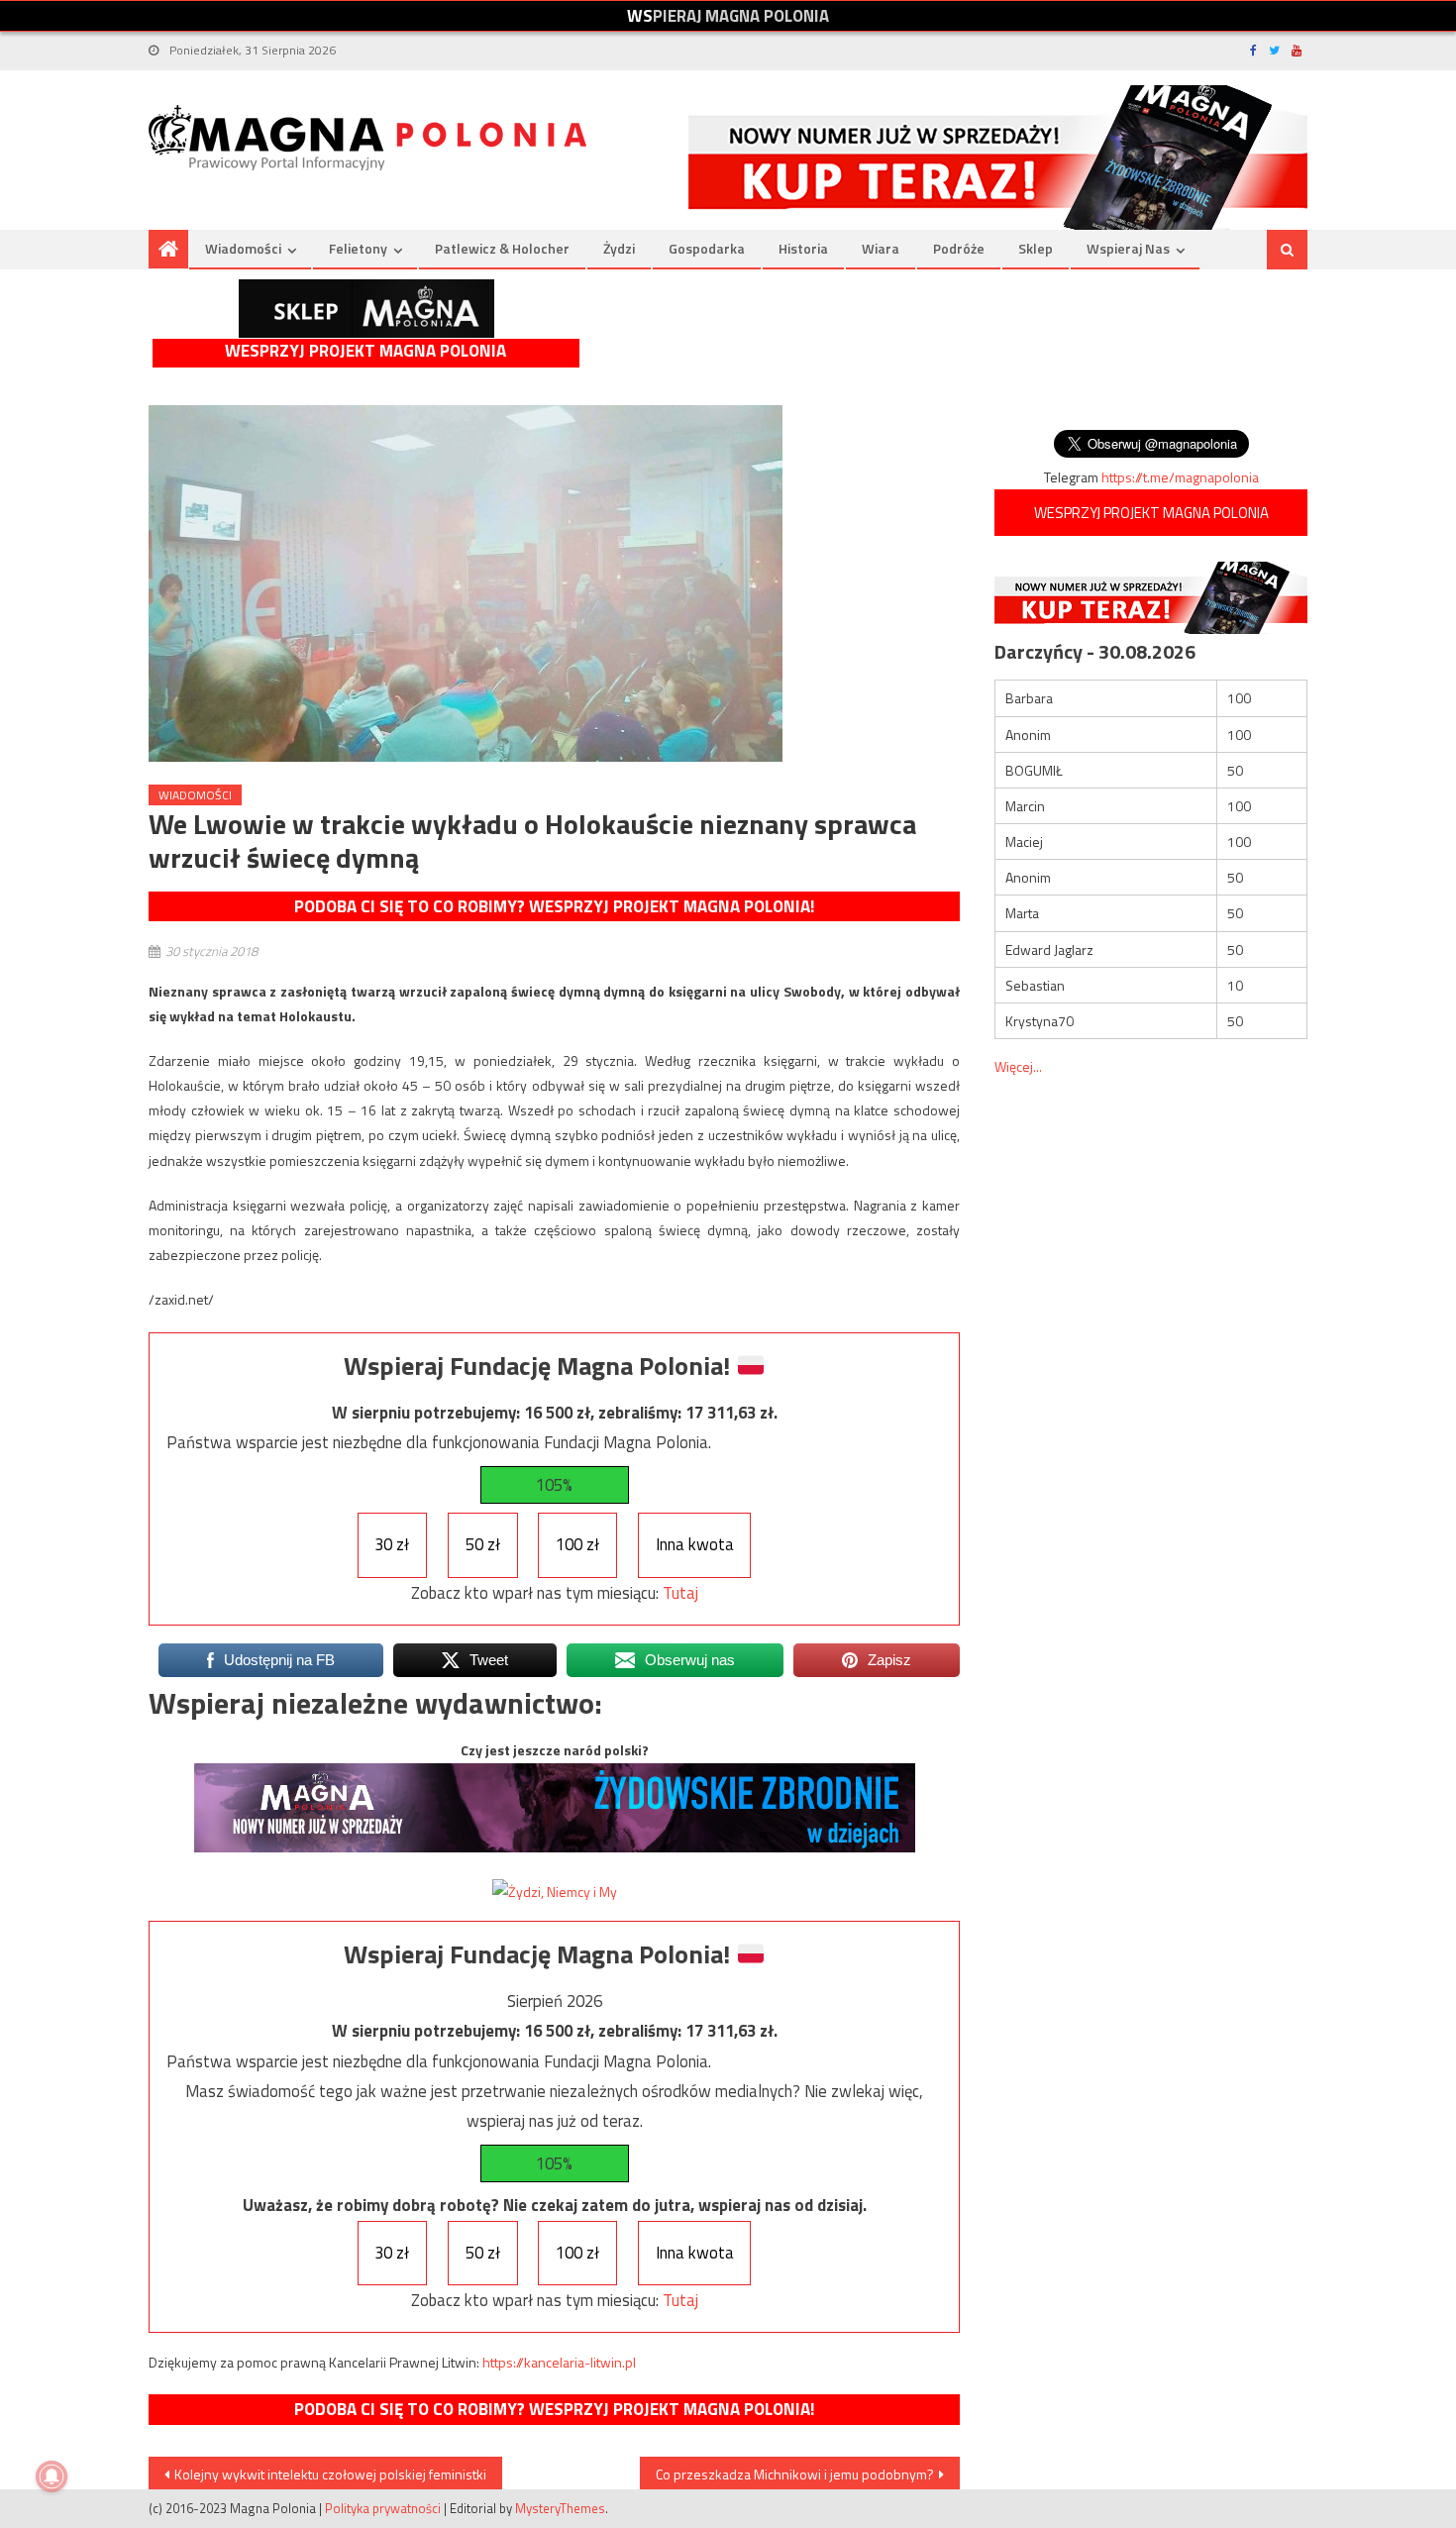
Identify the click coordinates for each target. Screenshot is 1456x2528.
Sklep (1036, 248)
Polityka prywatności (383, 2508)
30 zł (392, 1544)
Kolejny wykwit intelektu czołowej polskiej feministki (330, 2474)
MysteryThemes (560, 2508)
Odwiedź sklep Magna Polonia (366, 309)
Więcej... (1018, 1066)
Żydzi (619, 248)
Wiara (881, 248)
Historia (803, 248)
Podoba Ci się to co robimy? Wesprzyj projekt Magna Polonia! (554, 906)
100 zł (577, 1544)
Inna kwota (695, 1544)
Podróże (959, 248)
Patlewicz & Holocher (502, 248)
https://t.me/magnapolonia (1180, 477)
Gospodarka (707, 248)
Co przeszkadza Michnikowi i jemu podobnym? (795, 2474)
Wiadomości (243, 248)
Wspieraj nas (1128, 248)
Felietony (358, 248)
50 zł (483, 1544)
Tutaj (680, 1593)
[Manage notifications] (52, 2476)
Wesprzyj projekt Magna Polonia (365, 351)
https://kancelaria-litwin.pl (559, 2362)
